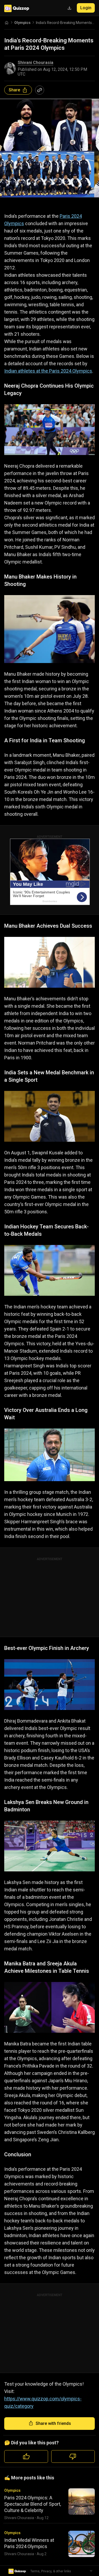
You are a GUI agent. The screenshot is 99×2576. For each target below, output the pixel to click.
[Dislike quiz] (73, 2456)
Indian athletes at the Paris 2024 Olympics (48, 371)
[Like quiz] (26, 2456)
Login (86, 8)
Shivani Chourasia (36, 63)
